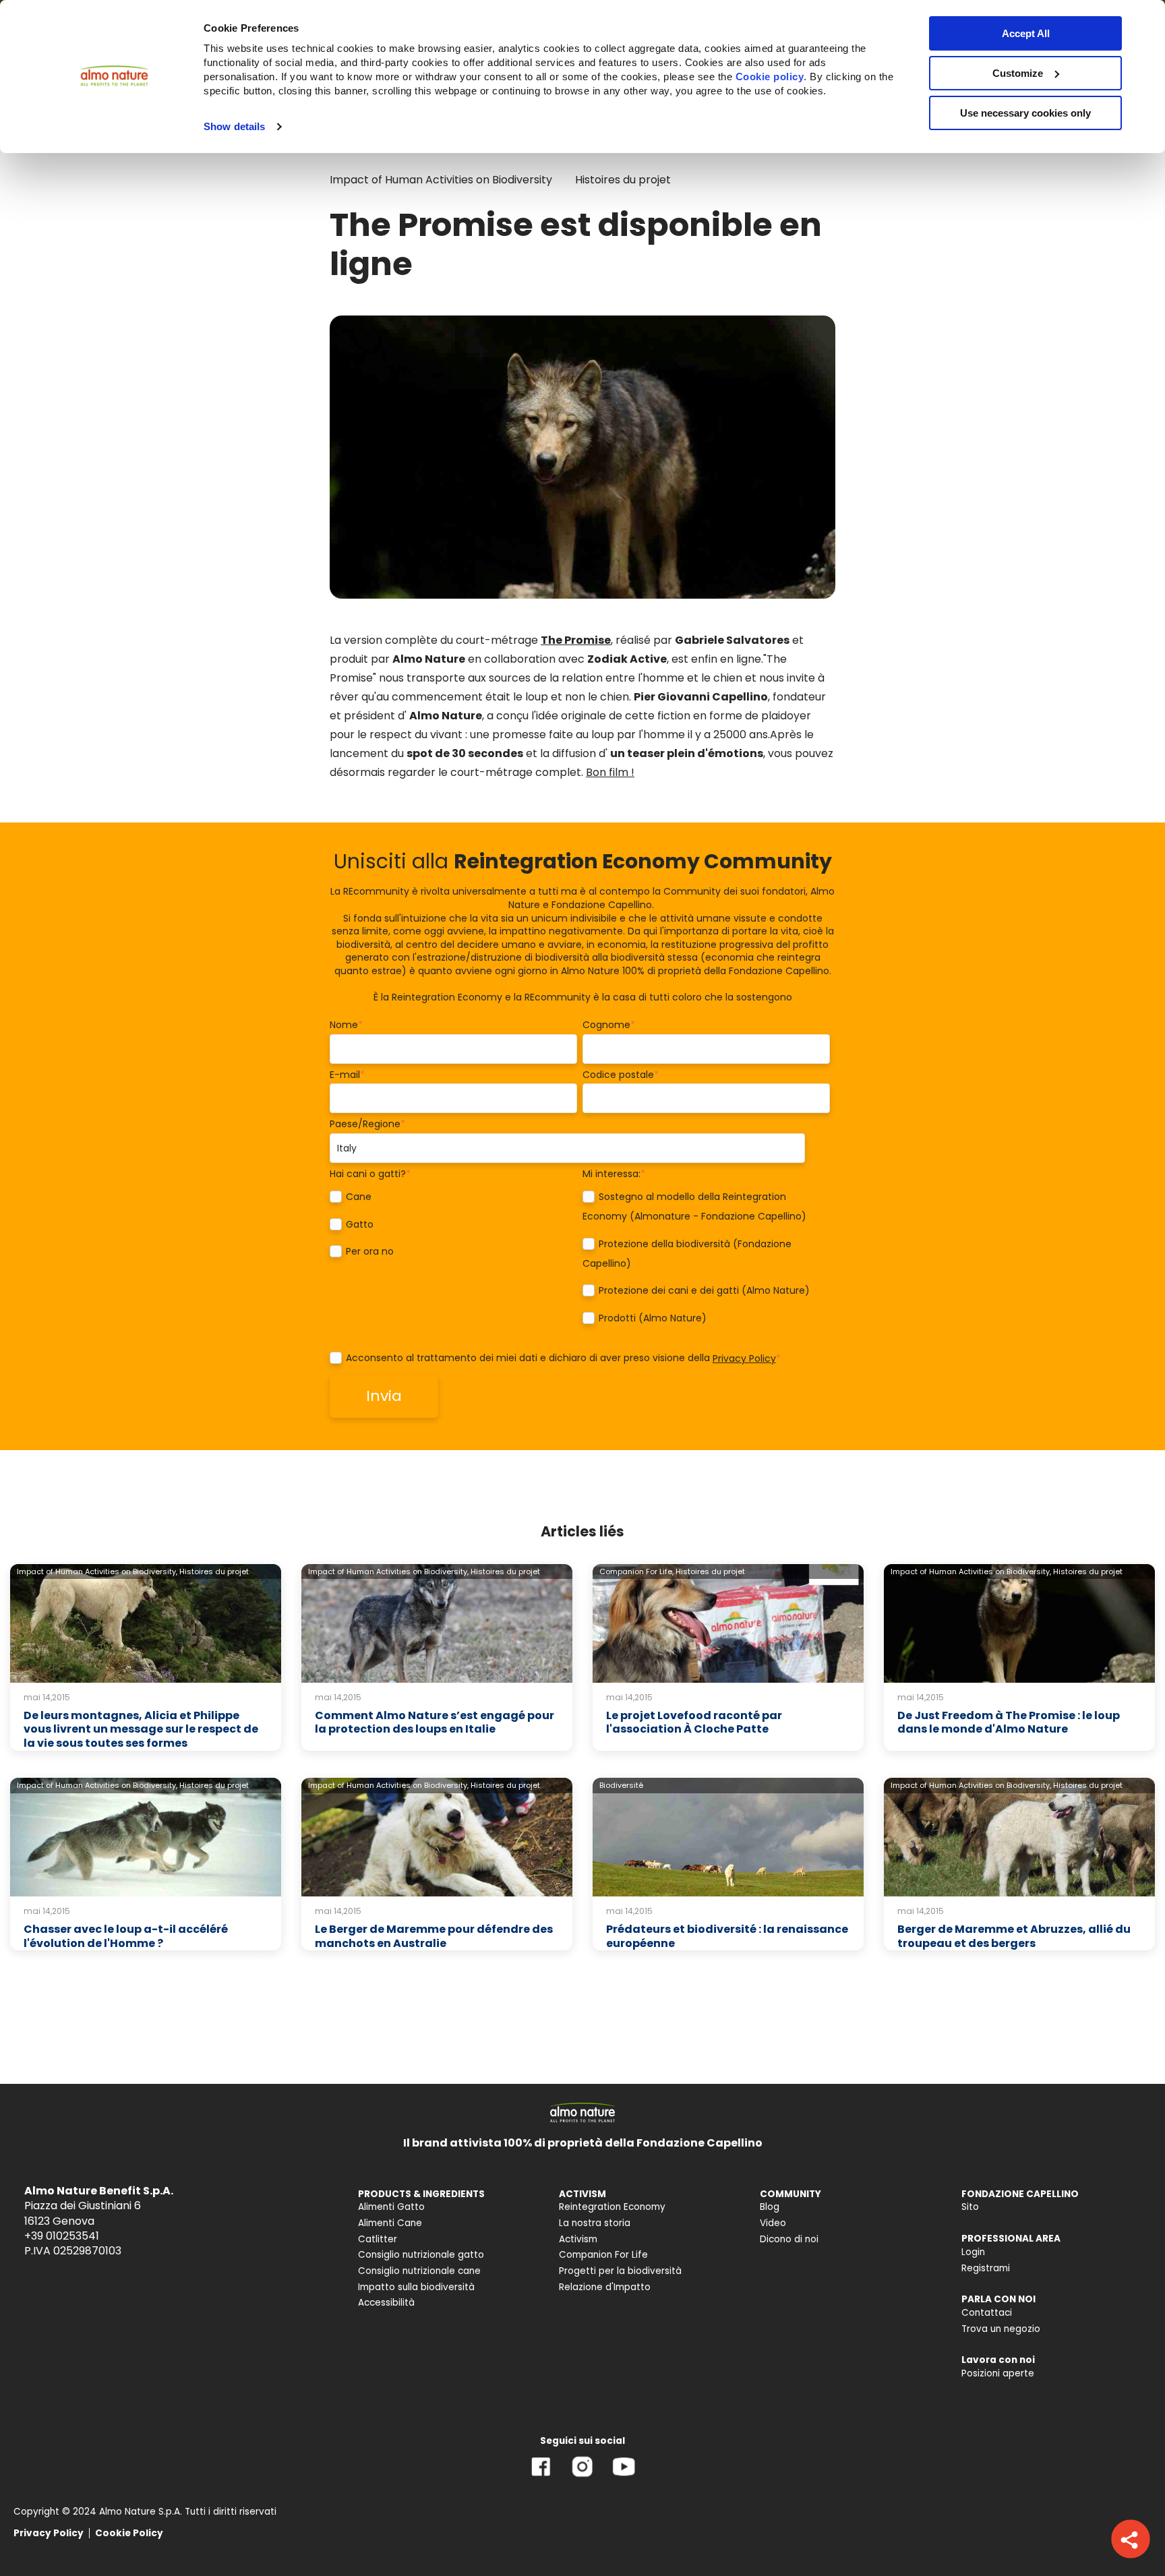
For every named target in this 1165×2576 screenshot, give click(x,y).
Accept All (1026, 33)
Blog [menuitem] (770, 2207)
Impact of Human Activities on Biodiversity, (97, 1571)
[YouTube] (624, 2477)
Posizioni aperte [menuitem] (998, 2373)
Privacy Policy (744, 1358)
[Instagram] (582, 2477)
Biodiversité (621, 1785)
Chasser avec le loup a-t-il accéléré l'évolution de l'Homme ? (126, 1936)
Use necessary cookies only (1025, 113)
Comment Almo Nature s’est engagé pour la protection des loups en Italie (435, 1723)
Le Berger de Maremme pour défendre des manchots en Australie (434, 1936)
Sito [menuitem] (970, 2207)
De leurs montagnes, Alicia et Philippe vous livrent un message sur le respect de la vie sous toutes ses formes (141, 1730)
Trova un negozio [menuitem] (1001, 2329)
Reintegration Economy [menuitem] (612, 2207)
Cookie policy (770, 77)
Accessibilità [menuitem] (386, 2303)
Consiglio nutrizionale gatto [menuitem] (421, 2255)
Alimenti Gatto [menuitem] (391, 2207)
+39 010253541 (62, 2236)
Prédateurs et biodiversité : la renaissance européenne (727, 1936)
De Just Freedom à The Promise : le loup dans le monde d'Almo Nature (1009, 1723)
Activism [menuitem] (578, 2239)
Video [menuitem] (773, 2223)
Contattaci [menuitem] (987, 2313)
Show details (234, 126)
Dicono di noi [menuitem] (789, 2239)
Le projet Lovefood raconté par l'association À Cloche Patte (694, 1723)
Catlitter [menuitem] (378, 2239)
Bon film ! (610, 772)
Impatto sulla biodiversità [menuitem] (416, 2287)
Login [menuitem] (973, 2252)
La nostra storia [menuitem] (595, 2223)
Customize (1018, 73)
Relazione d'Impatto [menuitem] (605, 2287)
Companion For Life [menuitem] (603, 2255)
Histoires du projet (623, 180)
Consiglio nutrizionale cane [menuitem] (419, 2271)
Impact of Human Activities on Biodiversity (441, 180)
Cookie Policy (129, 2533)
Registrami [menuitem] (986, 2268)
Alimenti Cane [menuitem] (390, 2223)
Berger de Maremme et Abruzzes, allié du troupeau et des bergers (1014, 1936)
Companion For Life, (636, 1571)
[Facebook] (541, 2477)
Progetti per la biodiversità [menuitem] (620, 2271)
